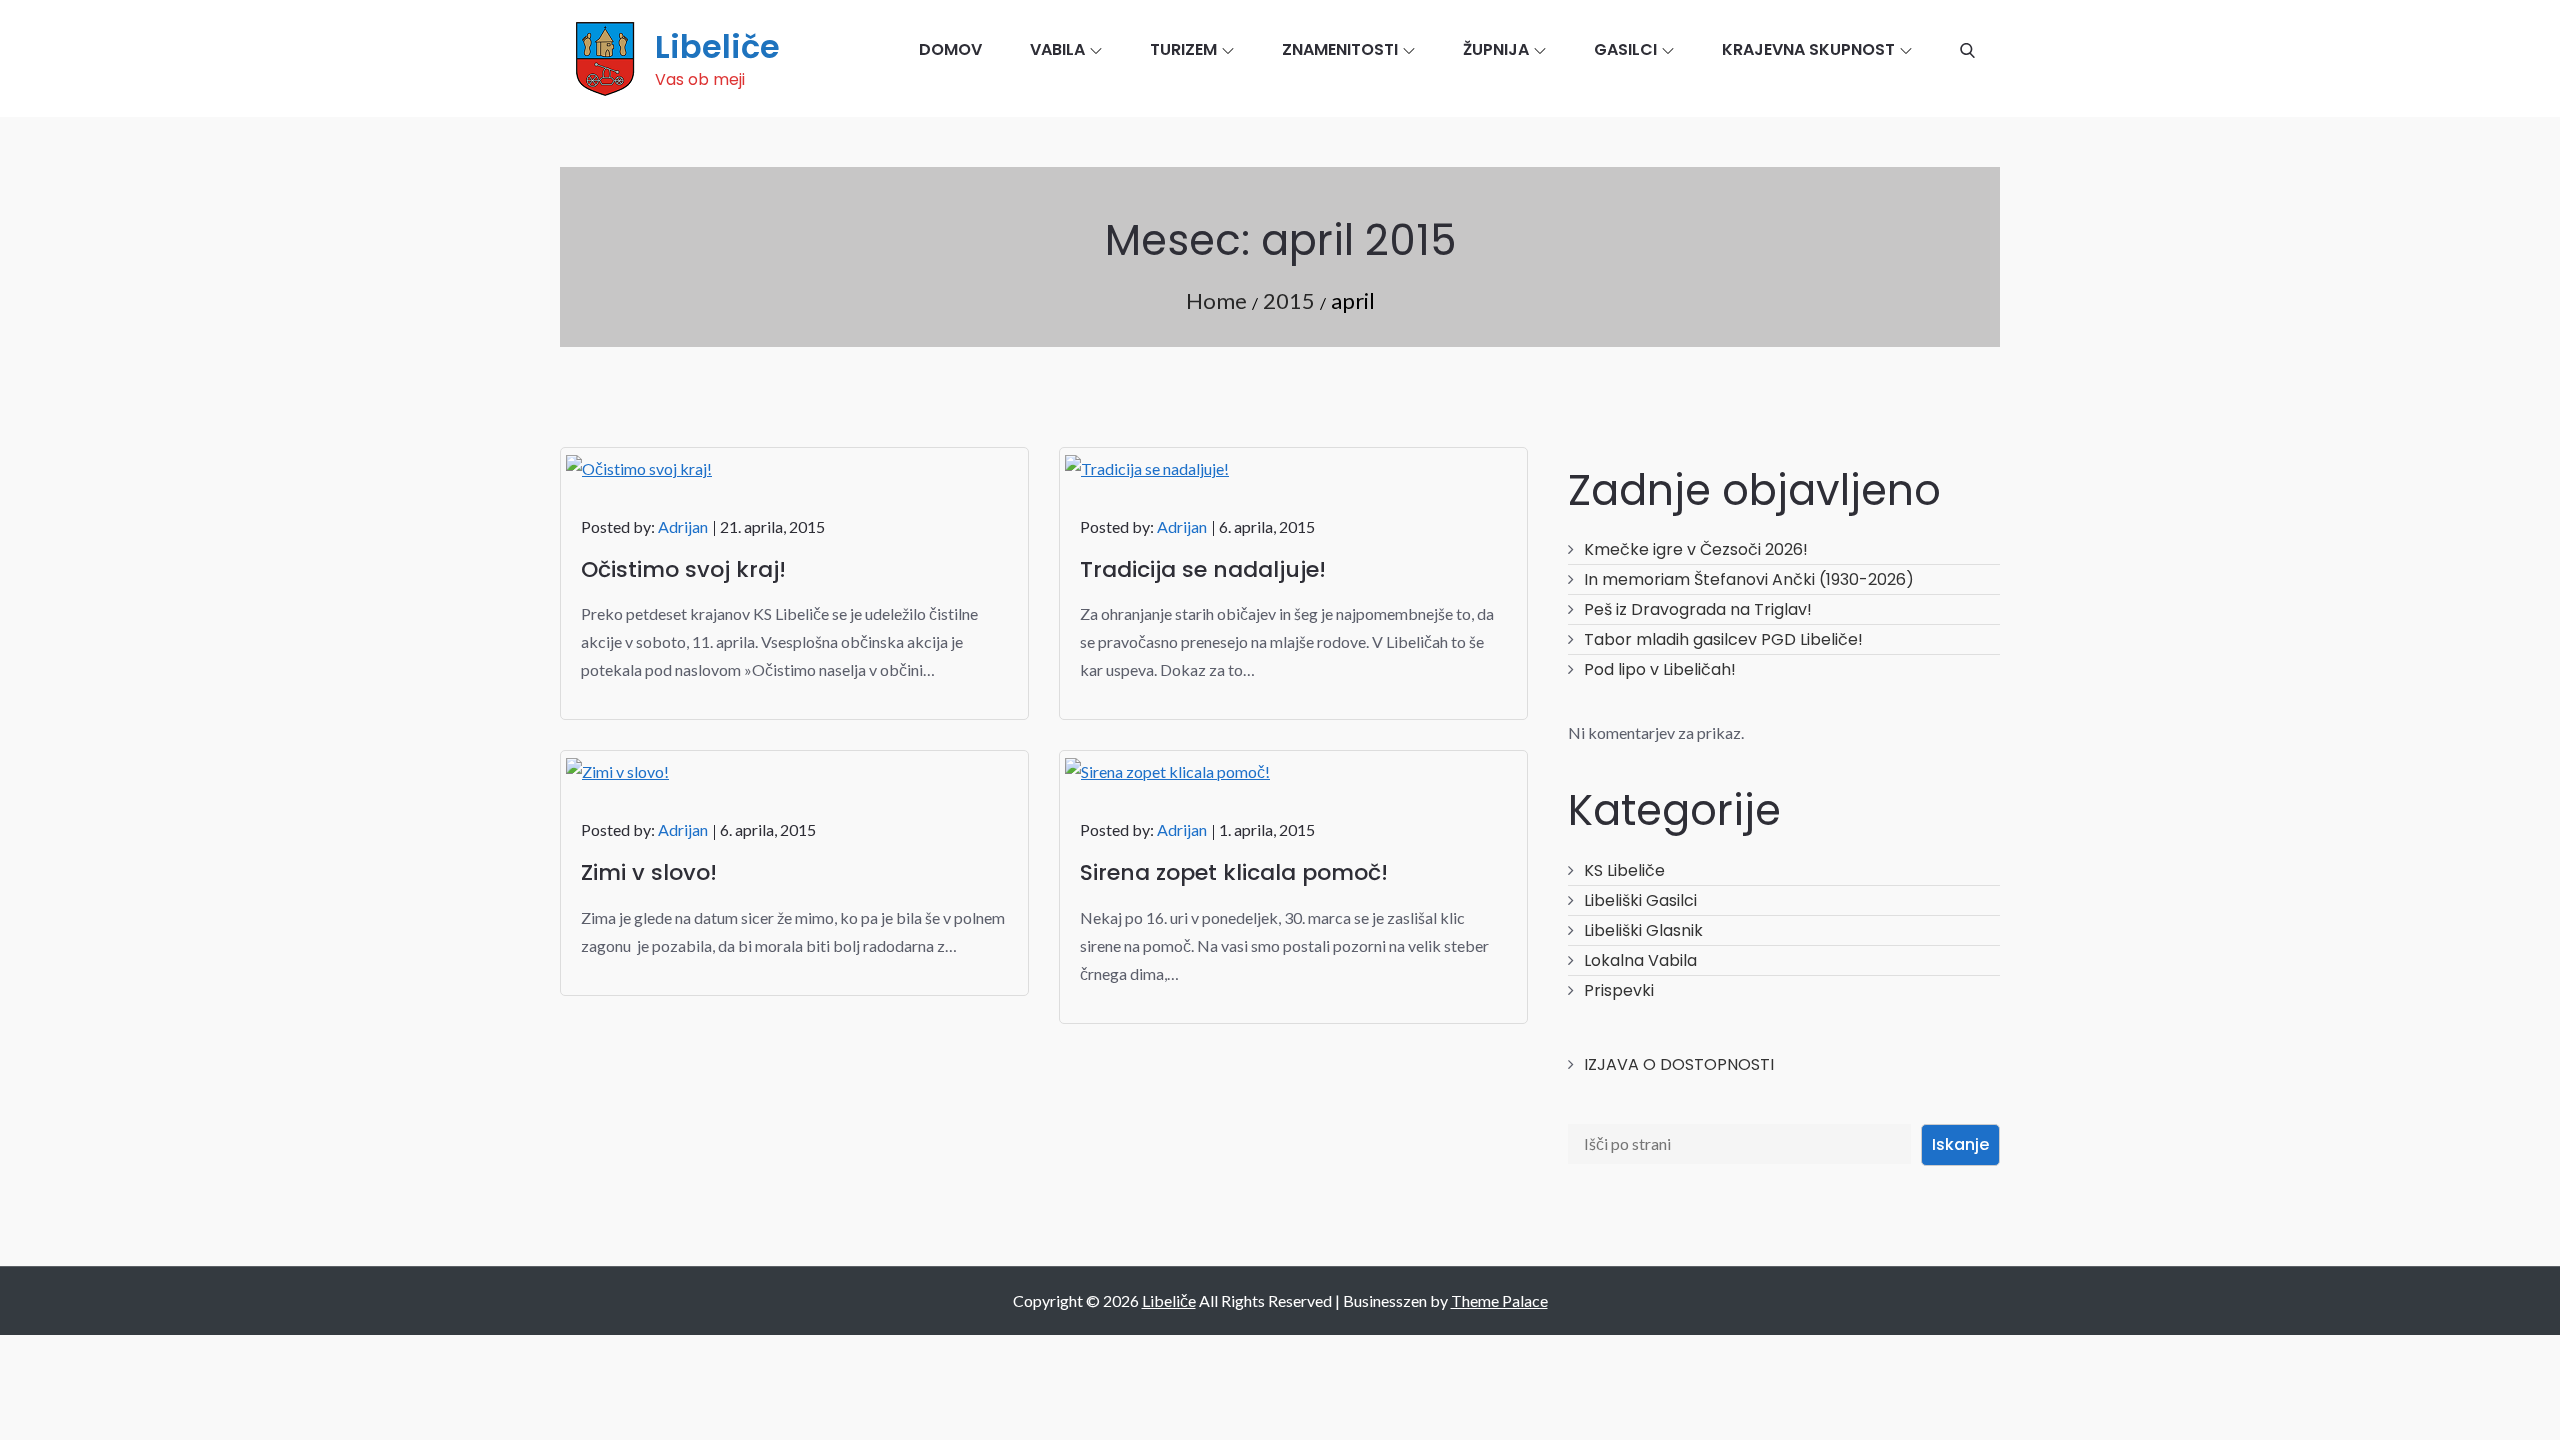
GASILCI (1625, 49)
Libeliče (717, 46)
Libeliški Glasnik (1643, 930)
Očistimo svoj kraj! (683, 569)
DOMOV (950, 49)
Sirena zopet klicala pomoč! (1234, 872)
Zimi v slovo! (649, 872)
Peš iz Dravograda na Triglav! (1698, 609)
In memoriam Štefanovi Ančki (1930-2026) (1749, 579)
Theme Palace (1499, 1300)
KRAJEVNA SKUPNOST (1808, 49)
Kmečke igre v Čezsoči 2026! (1696, 549)
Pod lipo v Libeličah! (1660, 669)
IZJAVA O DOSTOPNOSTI (1679, 1064)
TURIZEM (1183, 49)
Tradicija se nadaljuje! (1203, 569)
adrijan (683, 526)
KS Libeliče (1624, 870)
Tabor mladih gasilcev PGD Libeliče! (1723, 639)
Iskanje (1960, 1144)
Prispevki (1619, 990)
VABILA (1057, 49)
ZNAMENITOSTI (1340, 49)
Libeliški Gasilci (1640, 900)
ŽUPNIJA (1496, 49)
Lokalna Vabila (1640, 960)
